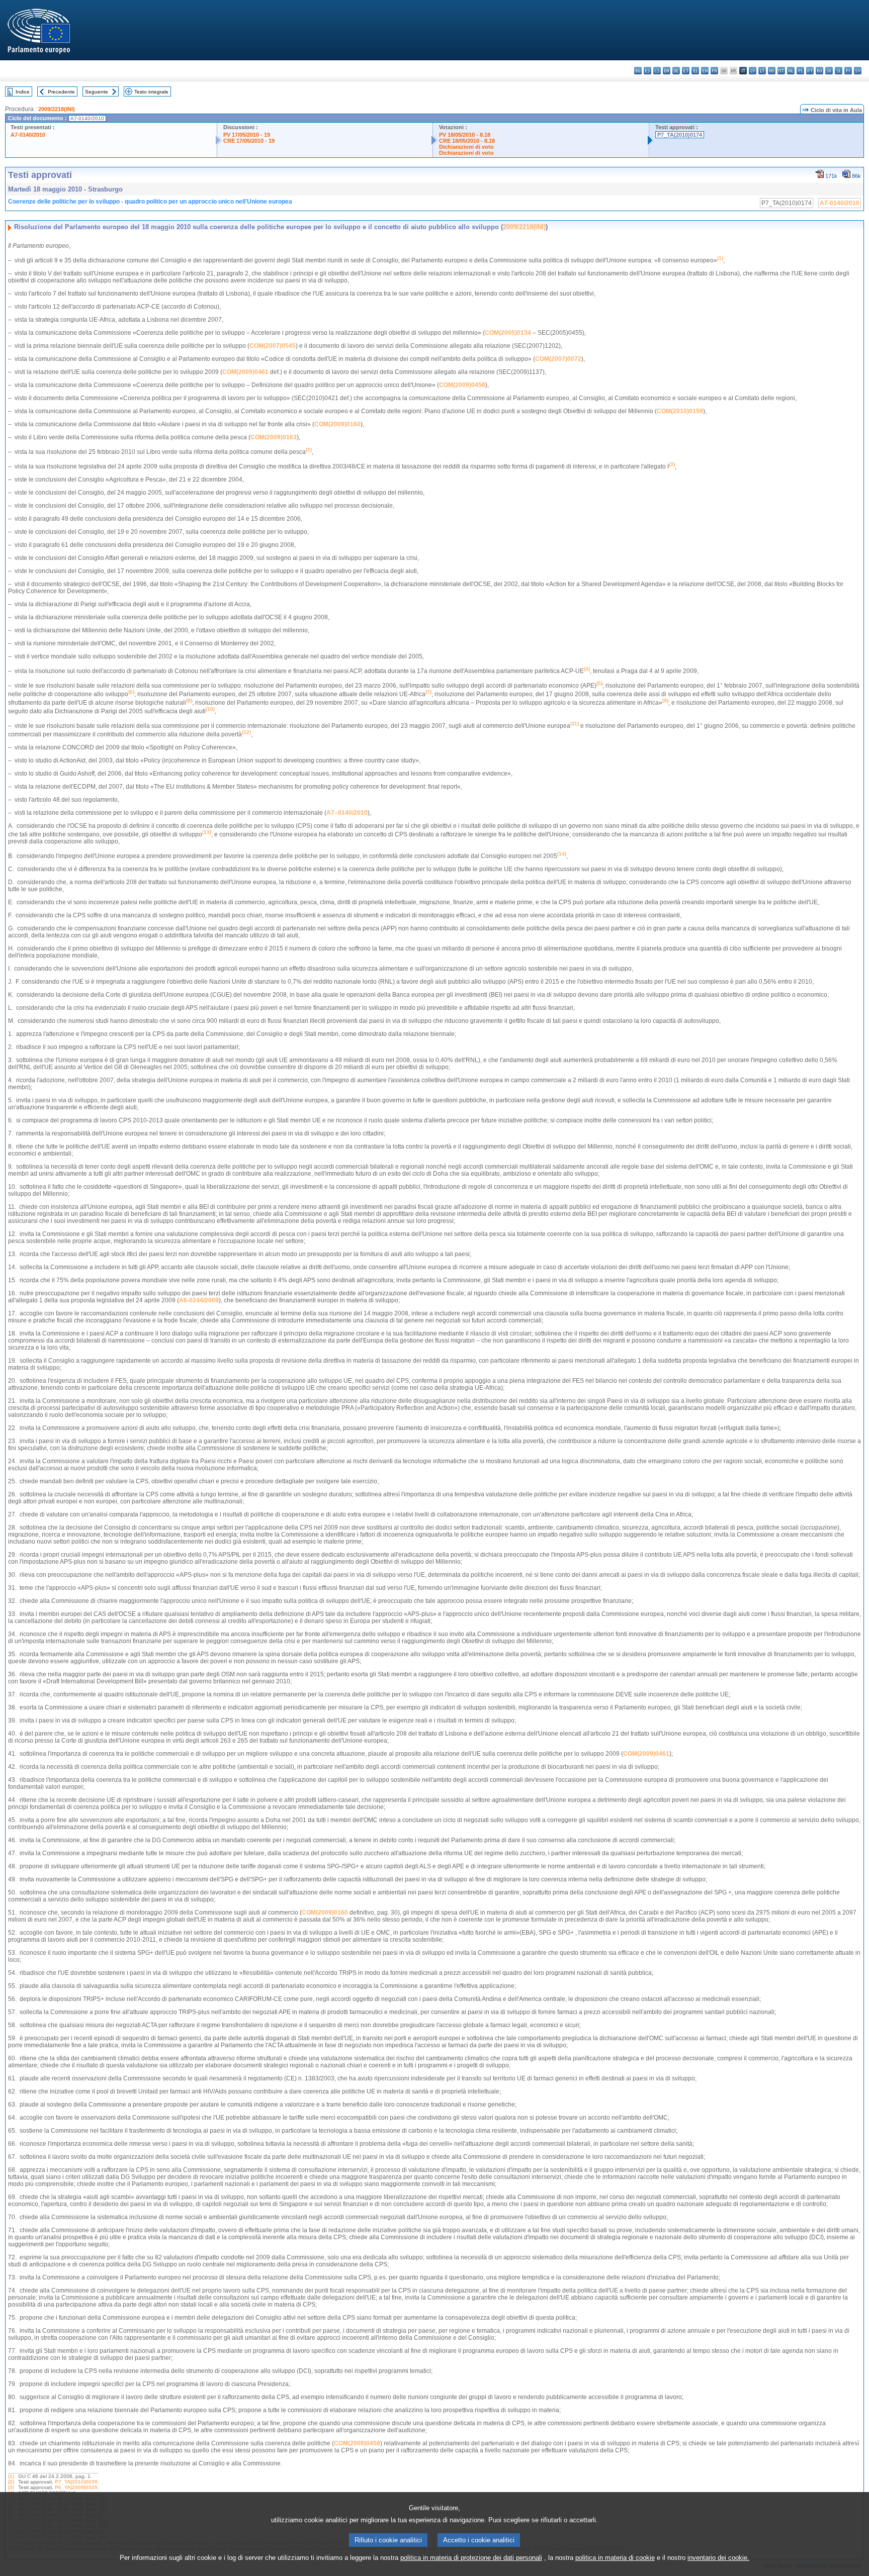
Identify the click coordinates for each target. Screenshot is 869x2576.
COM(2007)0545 (273, 346)
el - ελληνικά (695, 71)
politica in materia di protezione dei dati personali (471, 2558)
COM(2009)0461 (245, 372)
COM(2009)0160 (337, 424)
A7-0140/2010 (28, 135)
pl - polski (800, 71)
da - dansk (667, 71)
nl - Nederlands (791, 71)
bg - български (638, 71)
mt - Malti (781, 71)
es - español (647, 71)
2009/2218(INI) (57, 109)
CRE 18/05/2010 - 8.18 (467, 141)
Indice (23, 92)
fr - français (714, 71)
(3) (11, 2487)
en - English (705, 71)
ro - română (819, 71)
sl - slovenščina (839, 71)
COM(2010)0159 (680, 411)
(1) (11, 2476)
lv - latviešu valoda (753, 71)
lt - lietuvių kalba (762, 71)
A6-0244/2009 (199, 1300)
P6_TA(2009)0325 (76, 2487)
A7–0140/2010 (347, 813)
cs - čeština (657, 71)
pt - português (810, 71)
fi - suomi (848, 71)
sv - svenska (858, 71)
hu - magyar (772, 71)
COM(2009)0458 (462, 385)
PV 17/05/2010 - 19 (247, 135)
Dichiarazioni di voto (466, 147)
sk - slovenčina (829, 71)
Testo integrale (151, 92)
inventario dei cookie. (718, 2558)
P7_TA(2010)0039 (76, 2482)
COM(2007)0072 (558, 359)
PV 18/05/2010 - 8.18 (465, 135)
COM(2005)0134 (508, 333)
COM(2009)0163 (274, 437)
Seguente (97, 92)
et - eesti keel (686, 71)
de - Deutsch (676, 71)
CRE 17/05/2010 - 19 (249, 141)
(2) (11, 2482)
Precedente (61, 92)
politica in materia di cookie (615, 2558)
